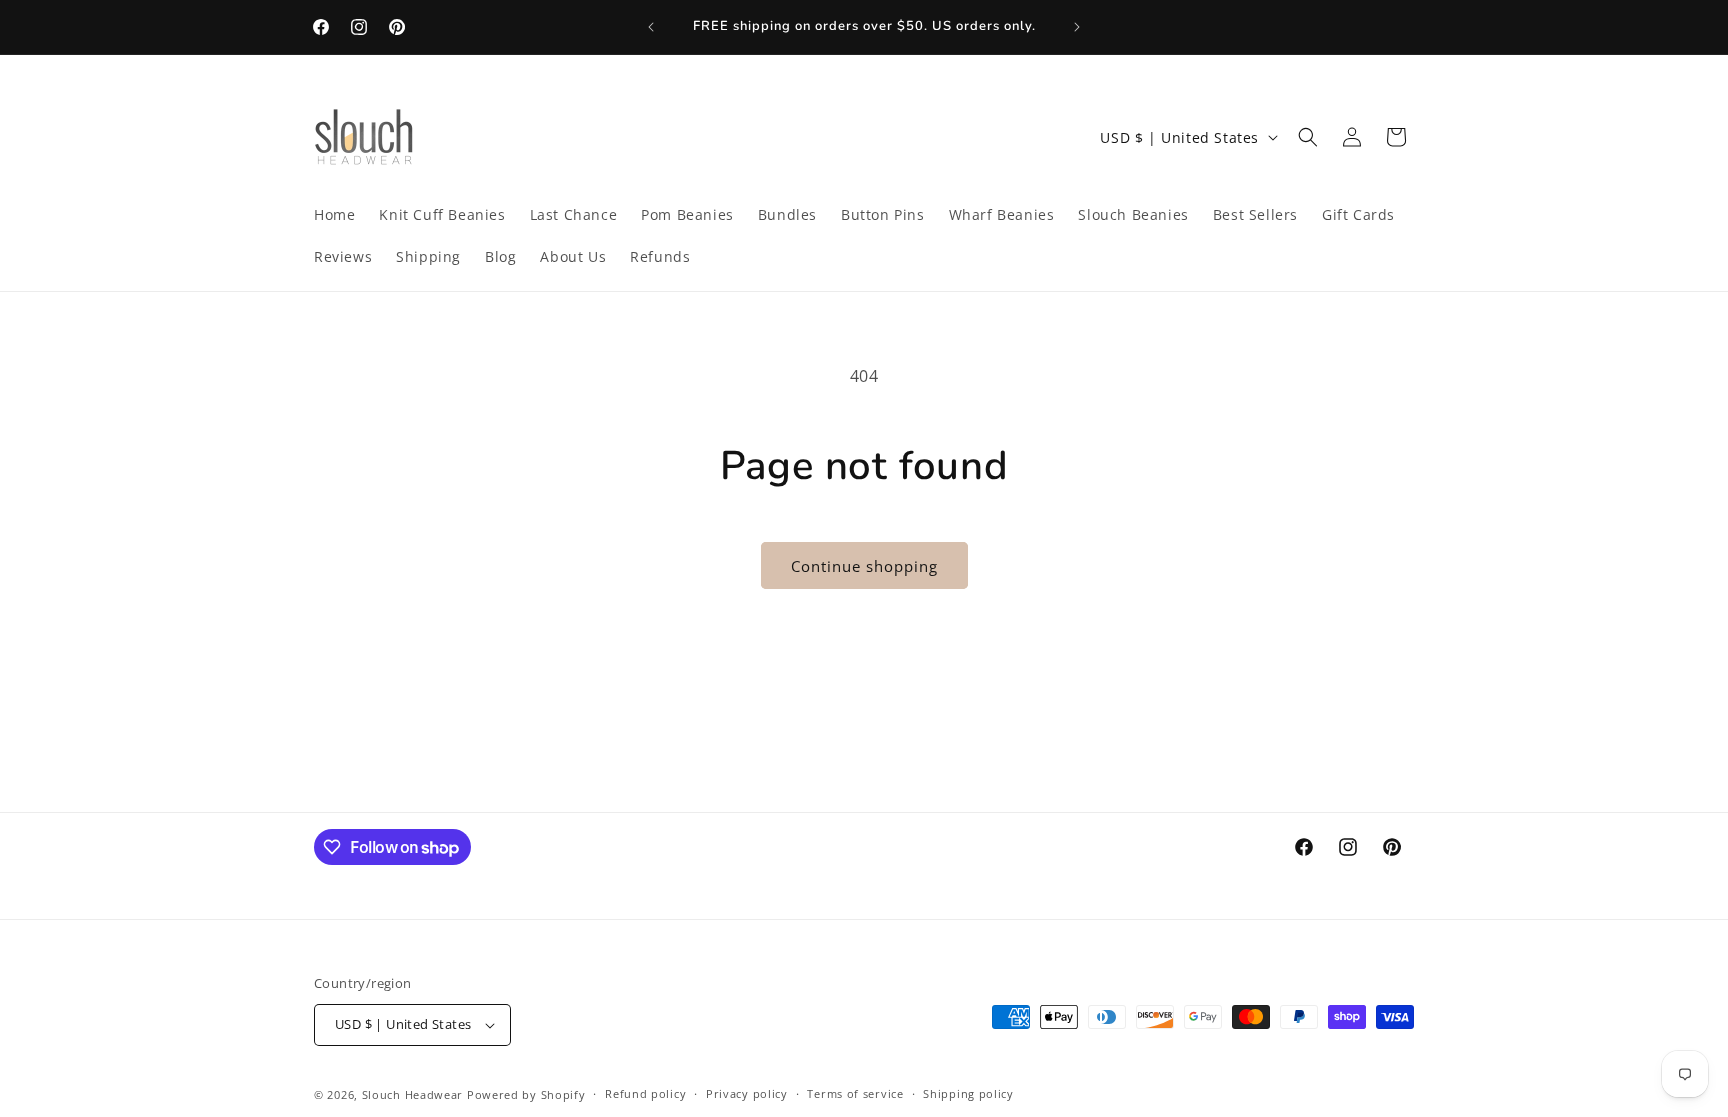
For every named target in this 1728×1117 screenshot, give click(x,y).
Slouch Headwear (413, 1094)
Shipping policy (968, 1093)
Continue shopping (864, 566)
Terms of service (855, 1093)
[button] (1308, 137)
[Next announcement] (1077, 27)
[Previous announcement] (651, 27)
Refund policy (645, 1093)
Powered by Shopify (526, 1094)
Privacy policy (747, 1093)
